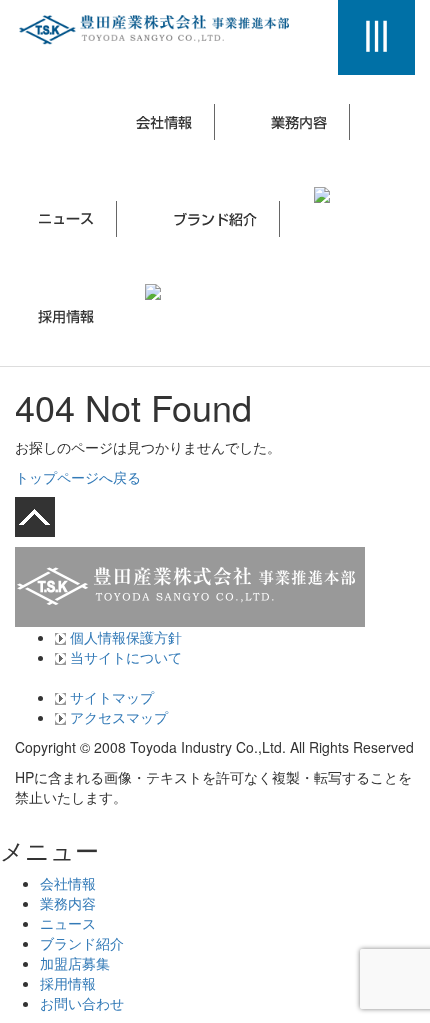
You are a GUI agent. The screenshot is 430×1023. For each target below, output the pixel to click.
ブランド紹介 (82, 943)
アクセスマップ (117, 717)
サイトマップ (110, 697)
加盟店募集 (75, 963)
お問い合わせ (82, 1003)
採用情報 (68, 983)
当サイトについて (124, 657)
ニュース (68, 923)
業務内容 (68, 903)
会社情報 (68, 883)
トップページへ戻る (78, 477)
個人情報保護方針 (124, 637)
